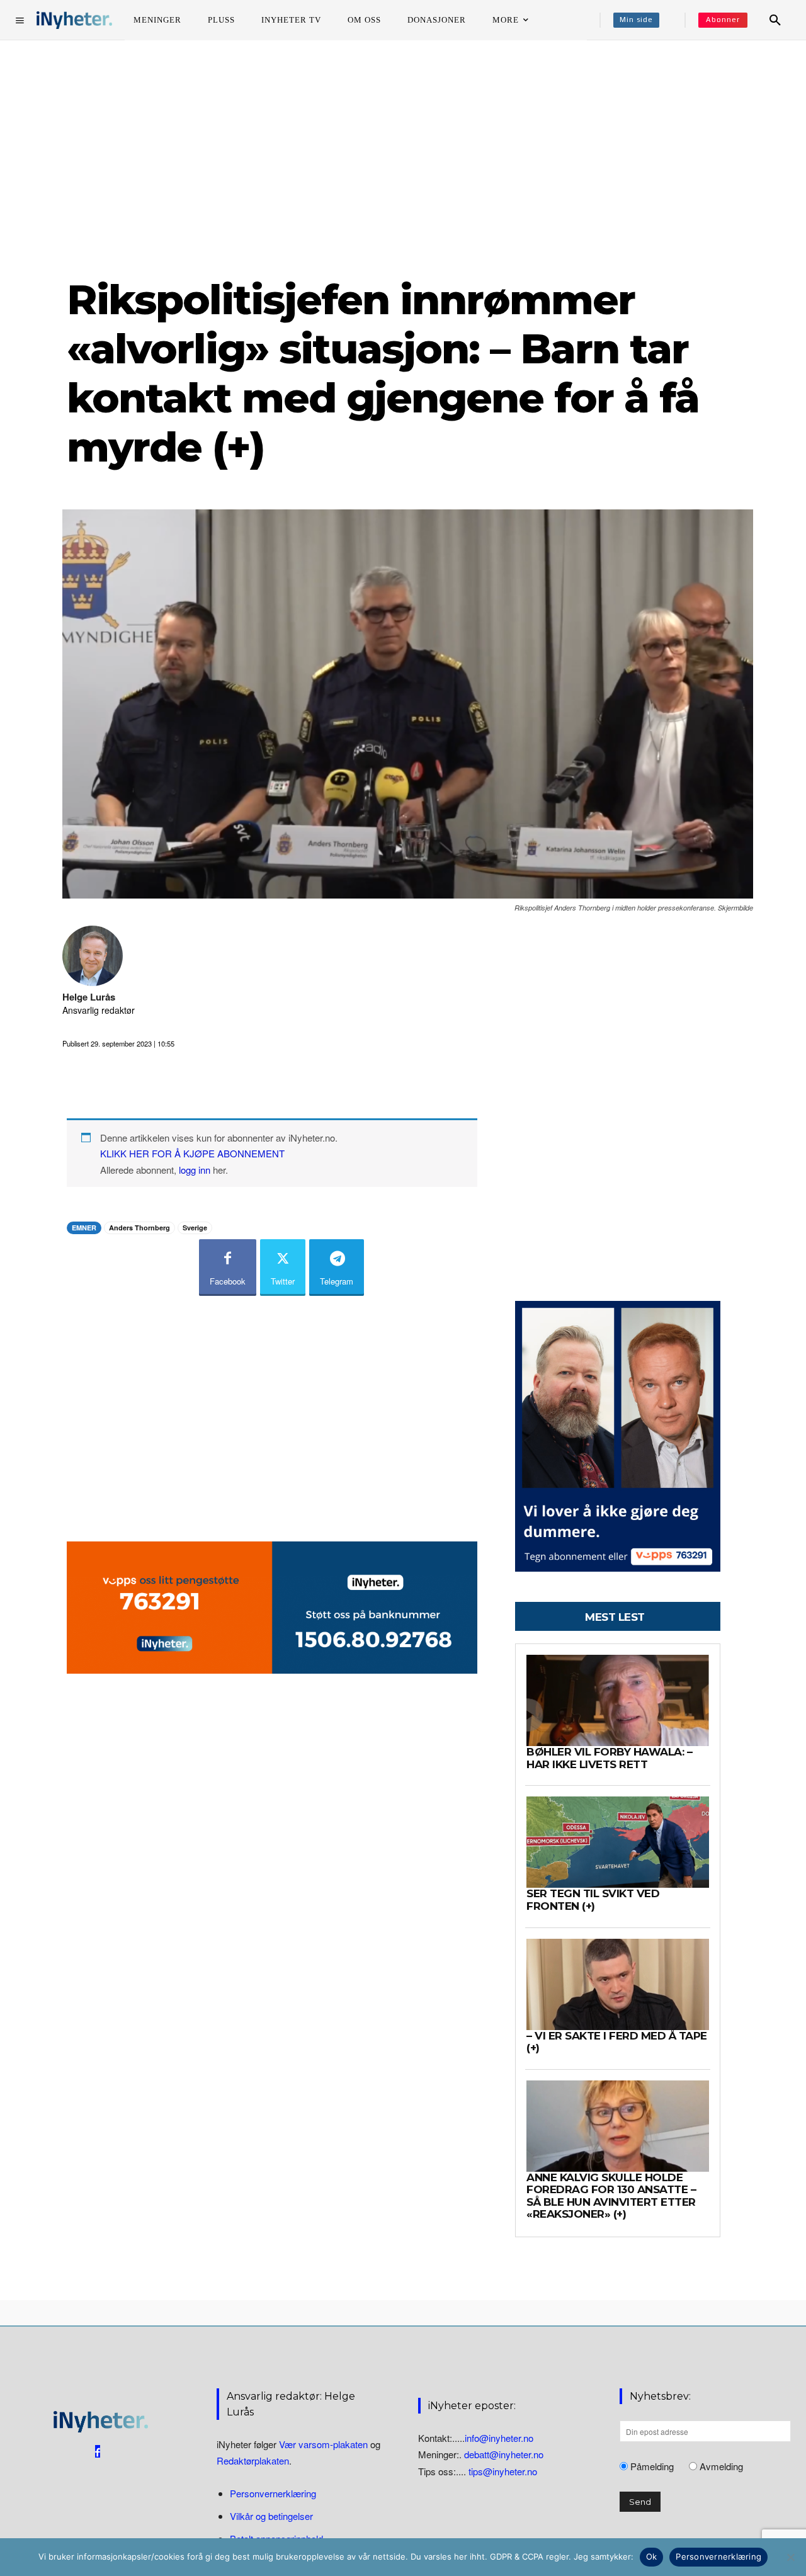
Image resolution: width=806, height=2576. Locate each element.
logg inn (195, 1170)
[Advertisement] (403, 157)
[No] (790, 2557)
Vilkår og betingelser (271, 2516)
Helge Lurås (89, 997)
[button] (775, 20)
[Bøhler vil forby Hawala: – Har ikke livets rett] (618, 1700)
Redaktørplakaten (253, 2460)
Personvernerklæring (273, 2493)
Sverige (195, 1228)
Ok (652, 2556)
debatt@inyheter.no (504, 2454)
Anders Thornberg (139, 1228)
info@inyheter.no (499, 2438)
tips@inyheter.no (503, 2471)
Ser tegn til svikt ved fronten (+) (593, 1900)
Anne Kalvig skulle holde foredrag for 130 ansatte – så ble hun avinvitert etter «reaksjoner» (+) (611, 2196)
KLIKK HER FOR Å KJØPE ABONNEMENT (192, 1153)
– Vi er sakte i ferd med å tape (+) (617, 2042)
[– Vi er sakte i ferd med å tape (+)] (618, 1984)
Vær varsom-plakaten (323, 2444)
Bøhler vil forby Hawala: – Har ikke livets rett (609, 1758)
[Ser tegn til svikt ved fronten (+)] (618, 1842)
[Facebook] (98, 2451)
